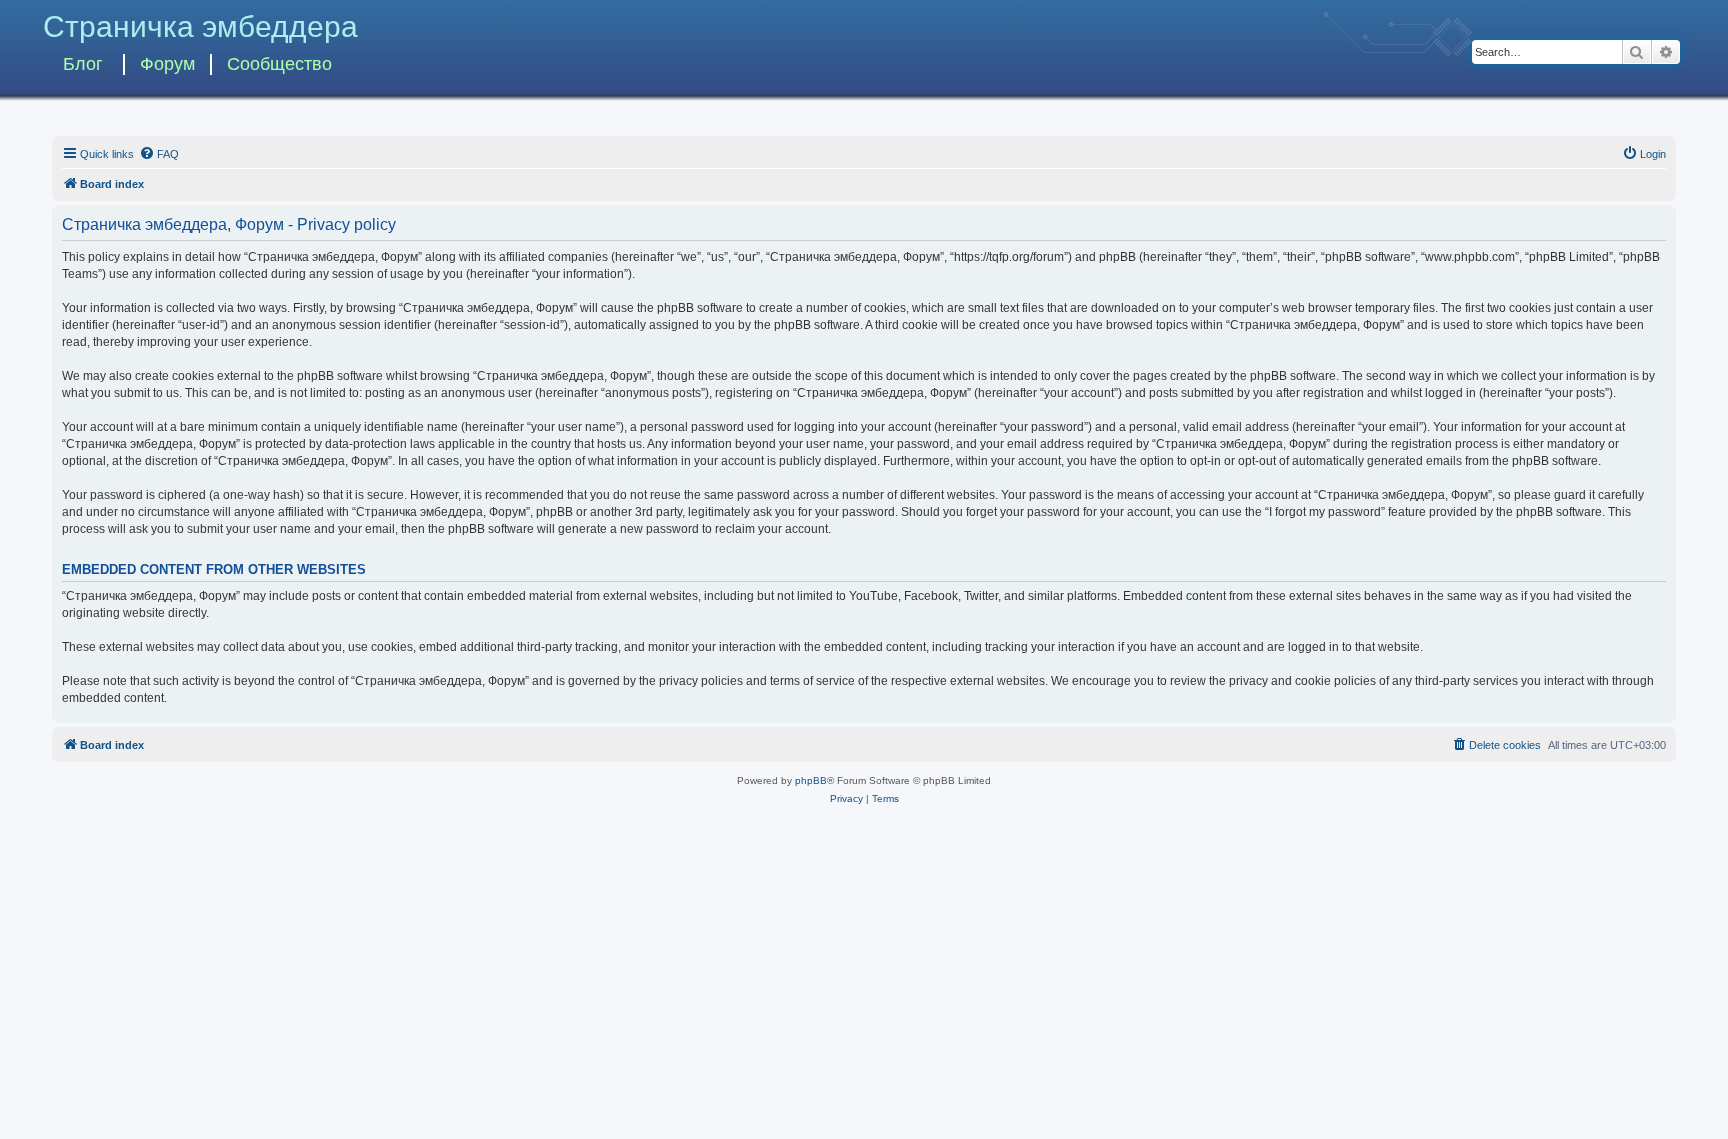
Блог (83, 64)
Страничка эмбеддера (200, 26)
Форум (167, 64)
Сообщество (279, 64)
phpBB (811, 780)
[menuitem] (159, 154)
